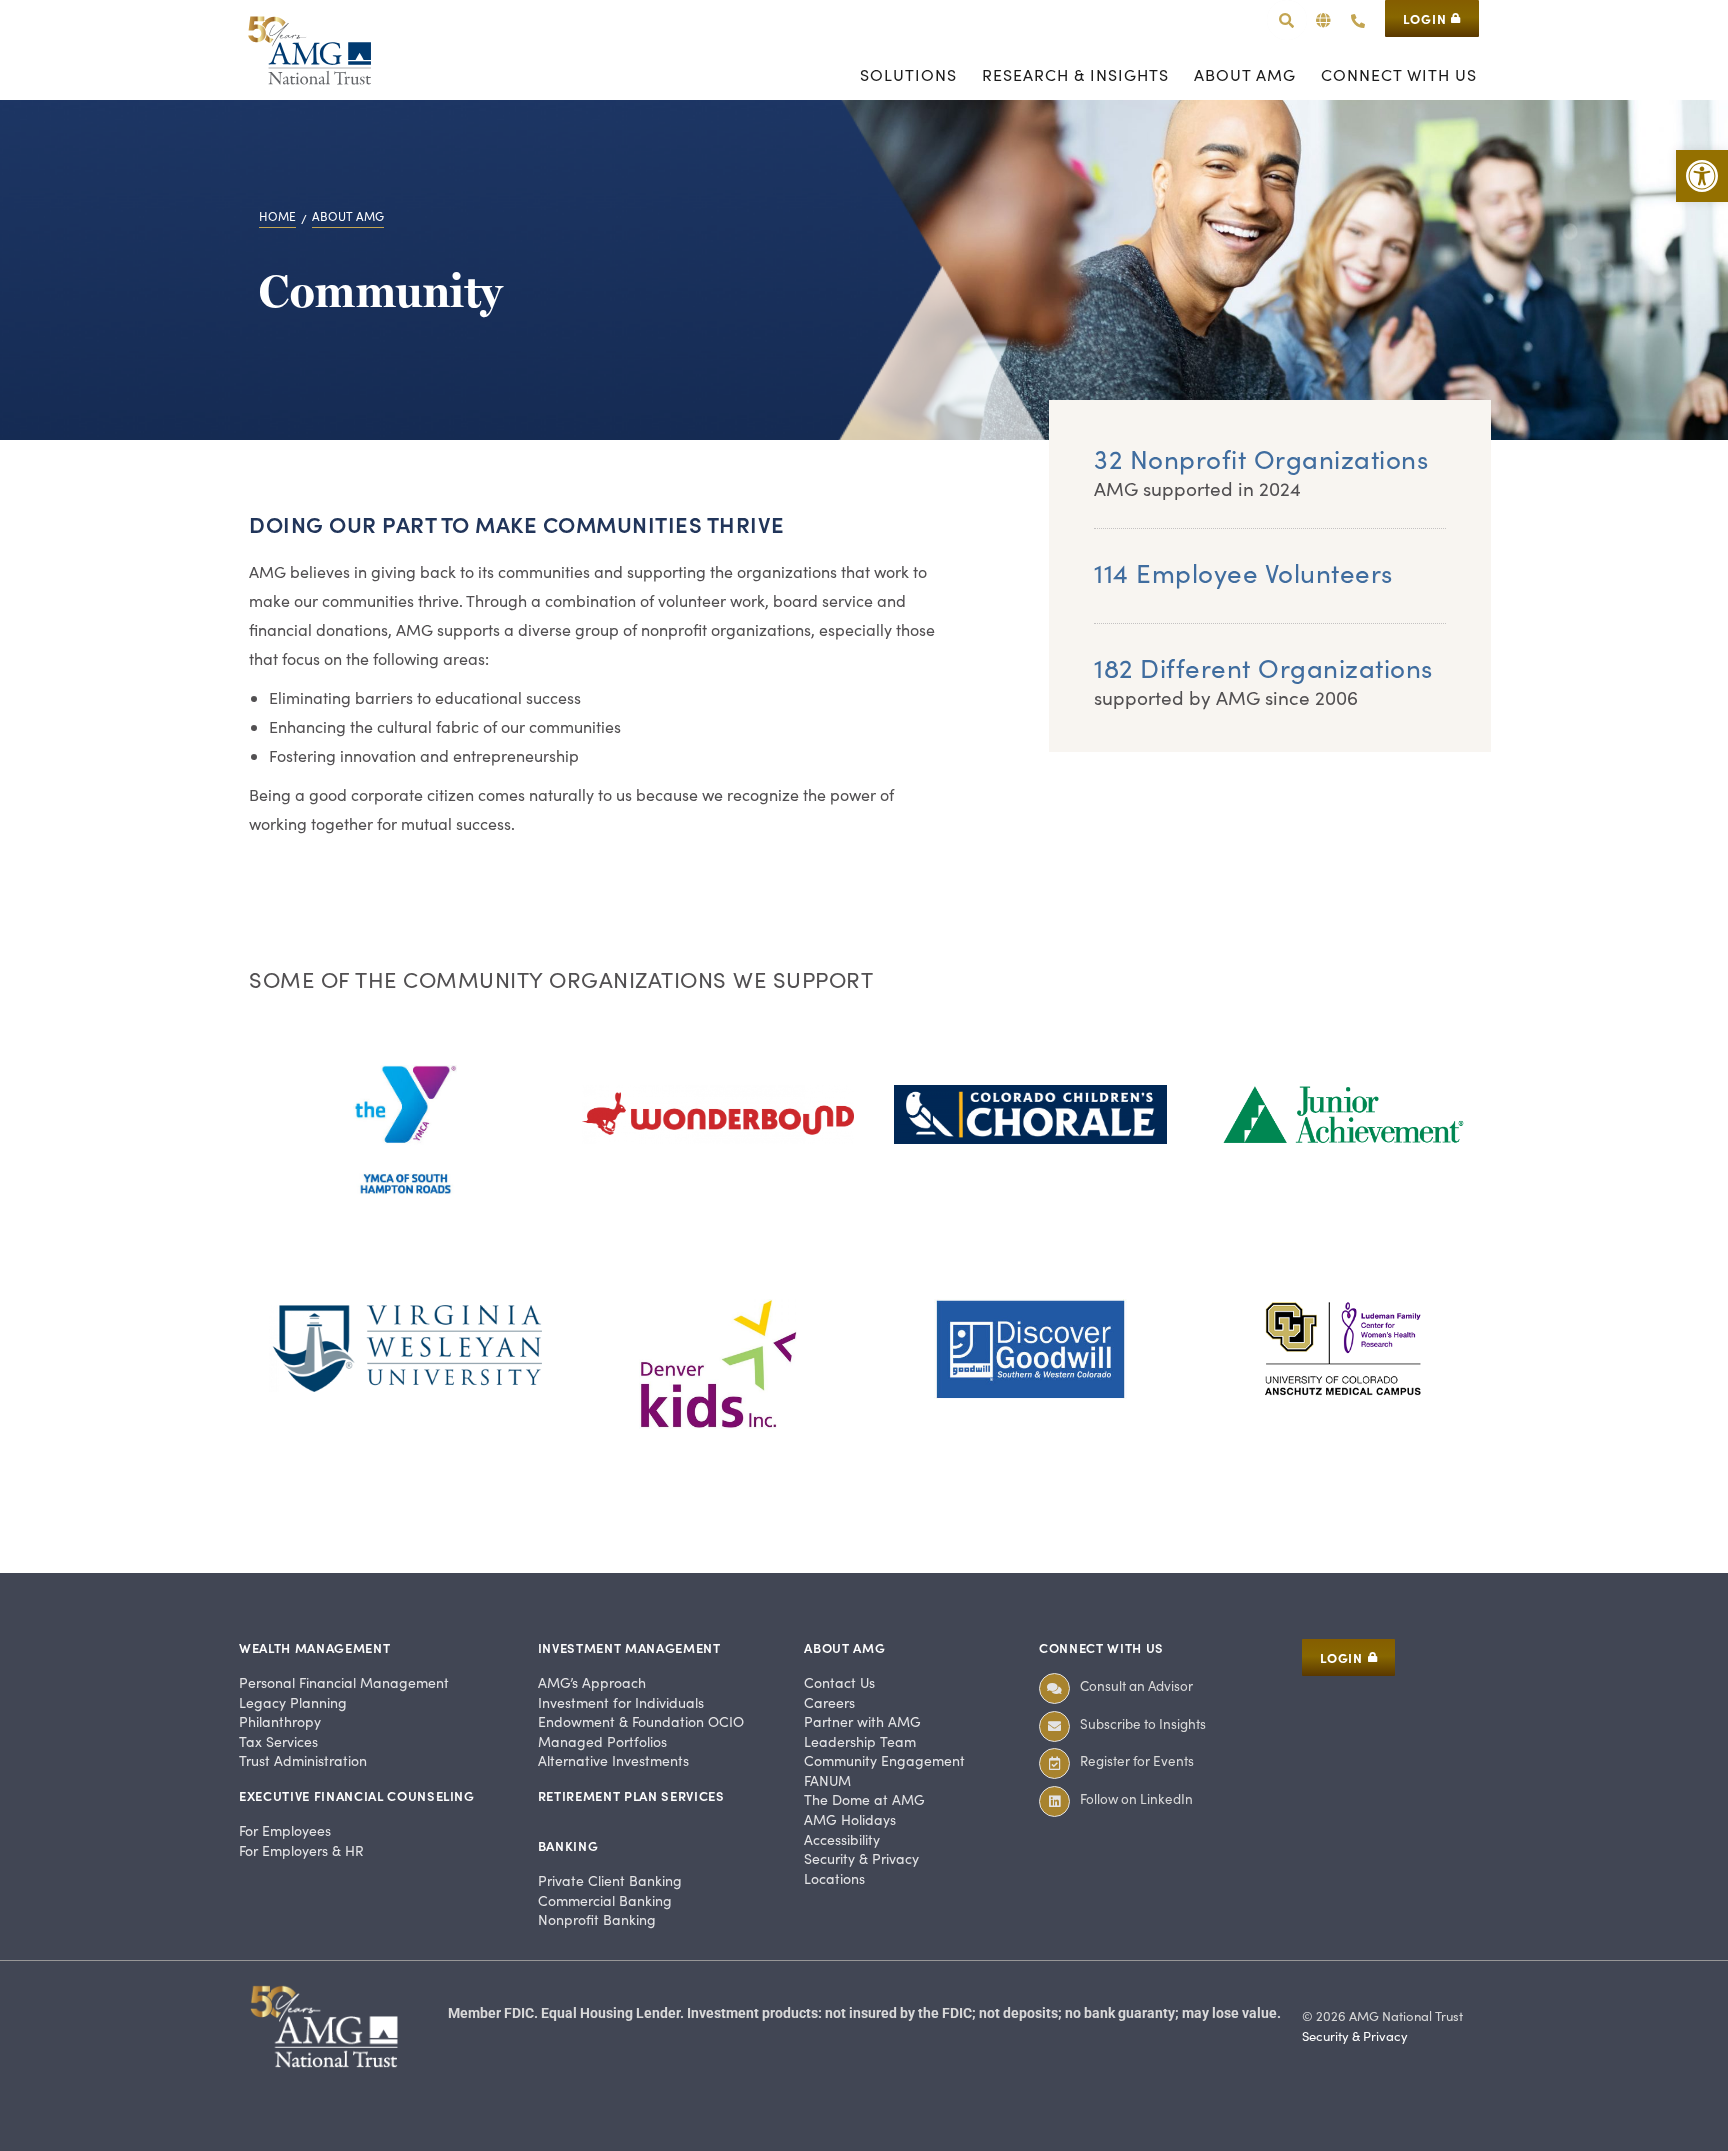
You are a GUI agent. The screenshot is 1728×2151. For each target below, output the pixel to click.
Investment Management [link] (629, 1647)
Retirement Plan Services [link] (631, 1795)
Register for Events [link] (1137, 1760)
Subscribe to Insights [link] (1143, 1723)
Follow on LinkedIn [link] (1136, 1798)
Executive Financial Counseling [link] (357, 1795)
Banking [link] (568, 1845)
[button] (1323, 20)
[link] (1702, 176)
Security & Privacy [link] (1355, 2036)
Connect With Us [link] (1101, 1647)
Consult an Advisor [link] (1136, 1685)
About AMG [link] (844, 1647)
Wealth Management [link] (314, 1647)
